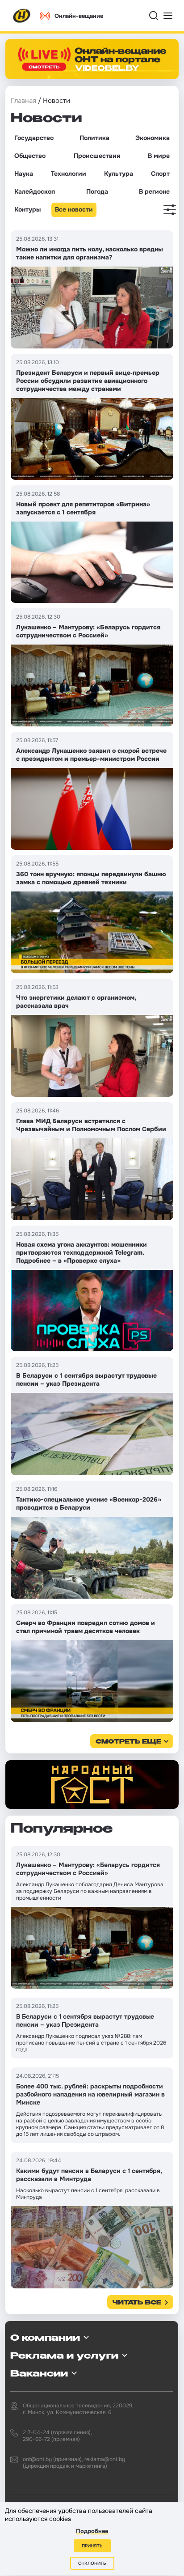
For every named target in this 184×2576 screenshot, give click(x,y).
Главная (23, 101)
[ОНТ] (22, 16)
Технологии (69, 174)
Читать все (137, 2303)
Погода (97, 191)
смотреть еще (128, 1742)
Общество (30, 156)
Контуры (27, 209)
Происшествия (97, 156)
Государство (34, 138)
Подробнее (92, 2531)
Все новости (74, 209)
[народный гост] (92, 1785)
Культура (119, 174)
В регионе (154, 191)
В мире (159, 156)
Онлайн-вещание (79, 16)
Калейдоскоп (35, 191)
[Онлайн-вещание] (92, 59)
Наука (24, 174)
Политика (94, 138)
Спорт (160, 174)
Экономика (153, 138)
